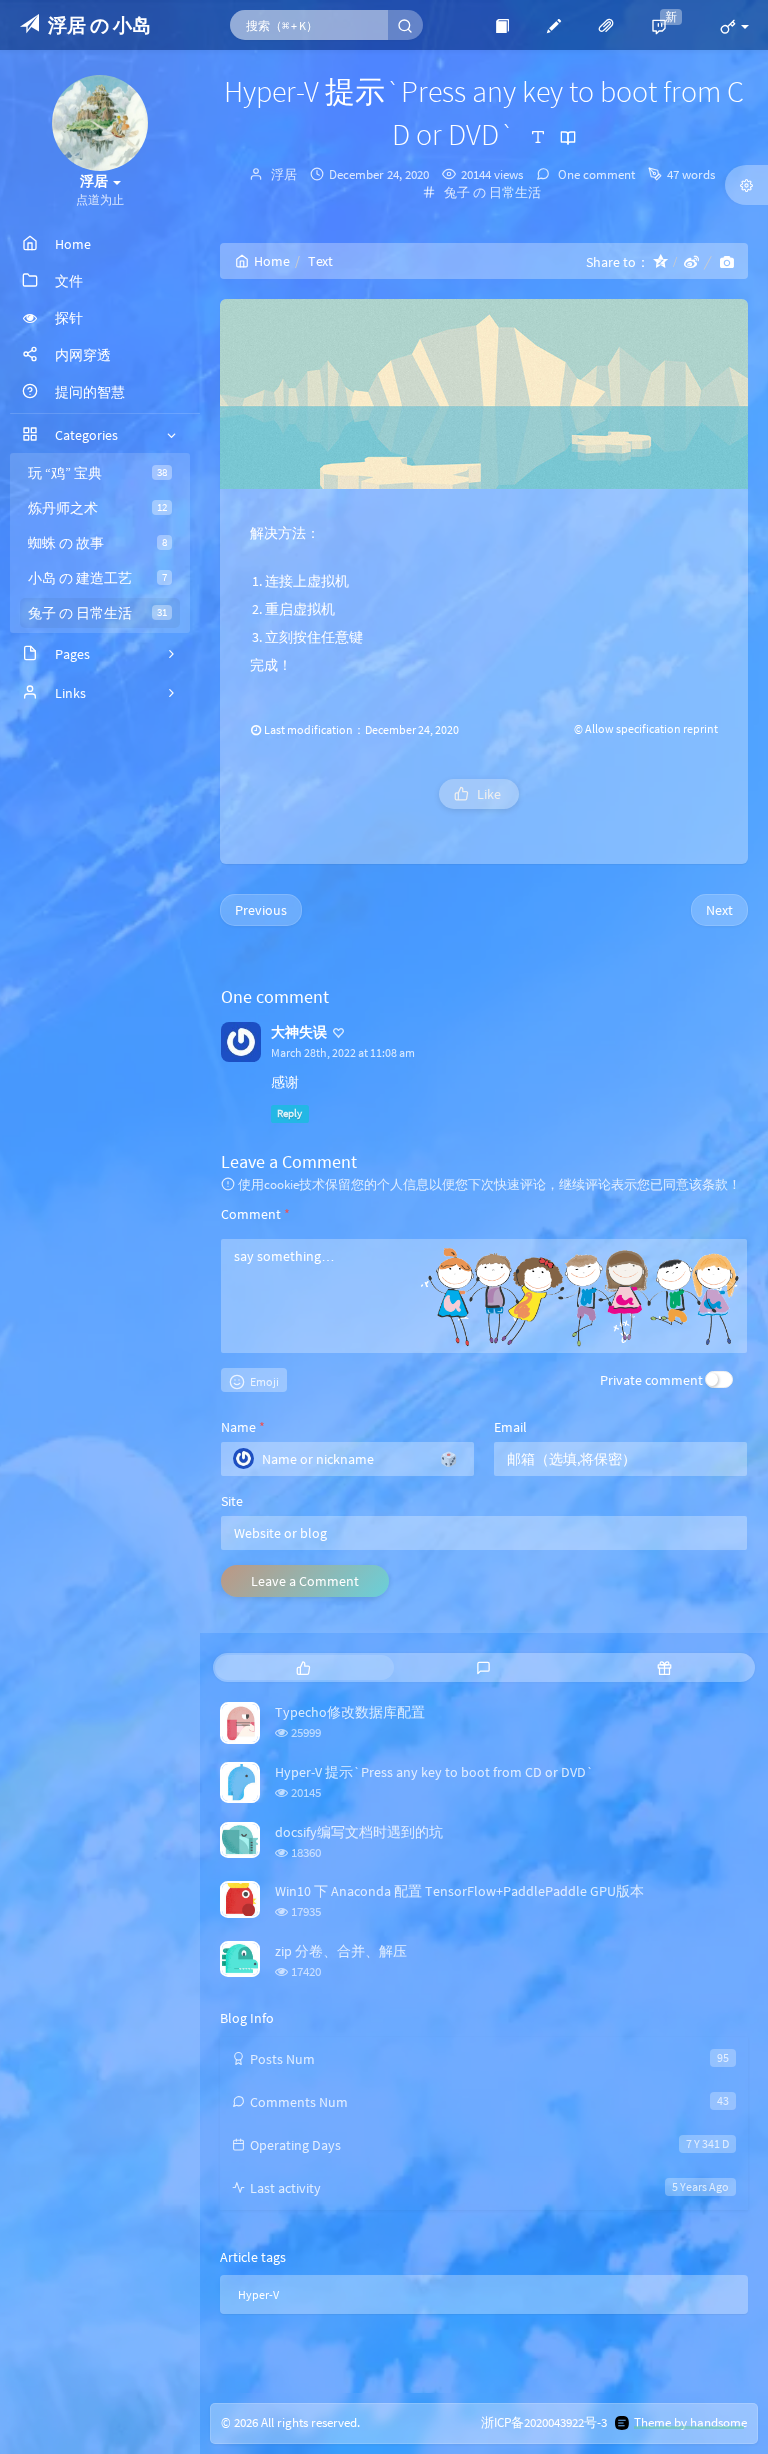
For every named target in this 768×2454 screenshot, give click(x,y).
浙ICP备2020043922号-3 (544, 2422)
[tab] (303, 1667)
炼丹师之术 (97, 508)
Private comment (651, 1380)
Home (272, 261)
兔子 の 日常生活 (97, 613)
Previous (261, 910)
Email (510, 1427)
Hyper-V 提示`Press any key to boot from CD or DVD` (434, 1772)
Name (243, 1427)
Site (232, 1501)
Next (719, 910)
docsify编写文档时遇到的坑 (359, 1832)
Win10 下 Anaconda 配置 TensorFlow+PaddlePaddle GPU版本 (459, 1891)
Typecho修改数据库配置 (350, 1712)
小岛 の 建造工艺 (97, 578)
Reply (289, 1113)
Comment (255, 1214)
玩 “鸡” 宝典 (97, 473)
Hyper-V (258, 2294)
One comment (595, 174)
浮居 (284, 174)
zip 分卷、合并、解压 (341, 1951)
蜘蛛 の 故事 (97, 543)
